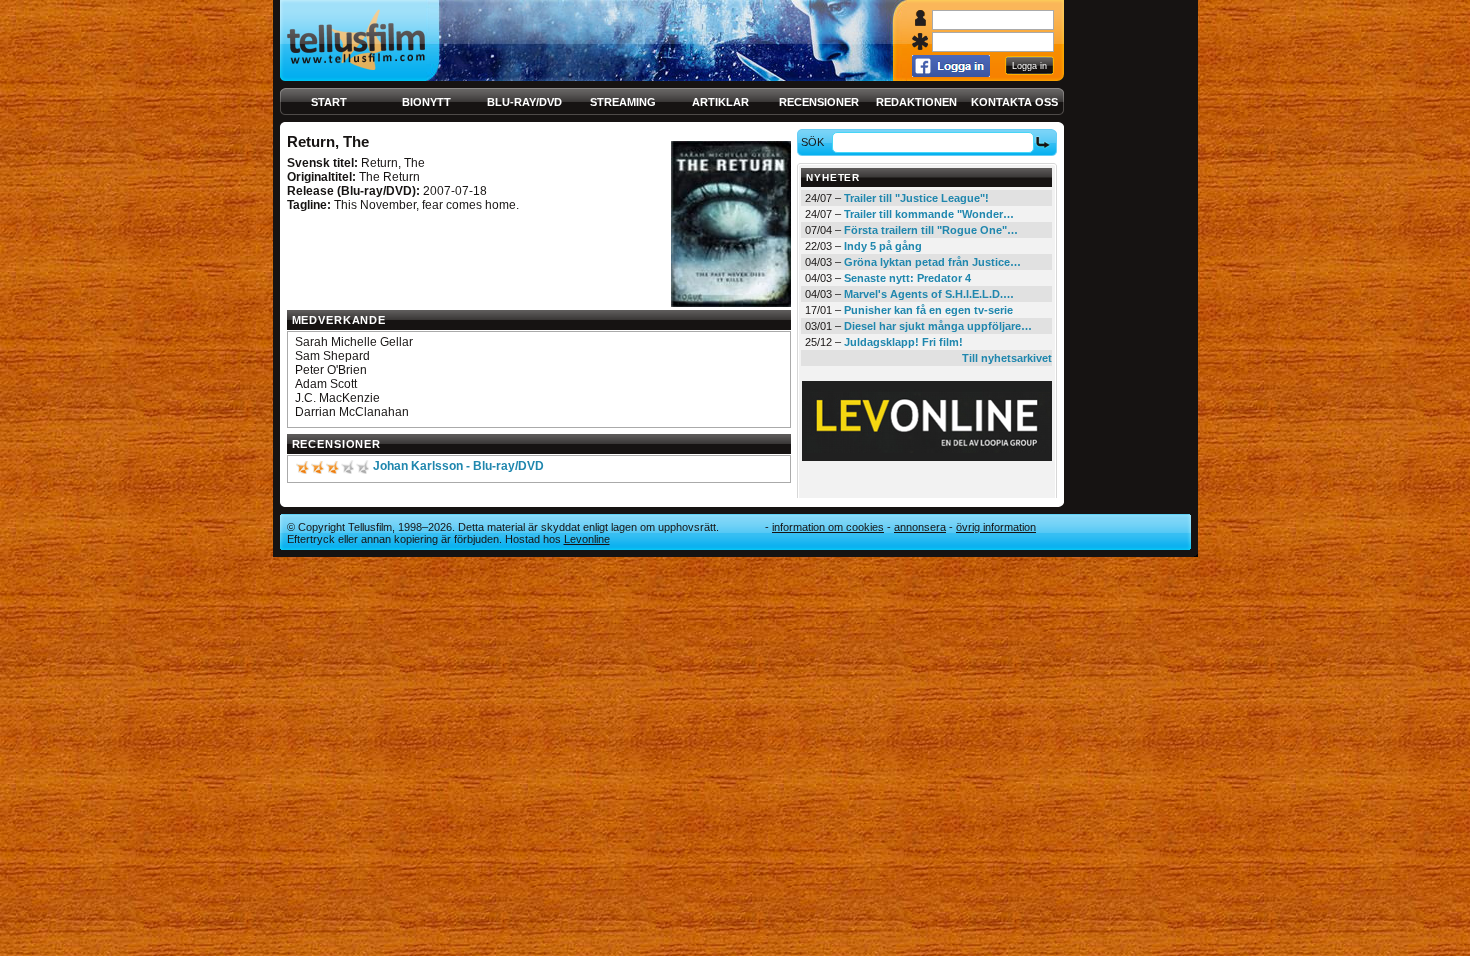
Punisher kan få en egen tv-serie (928, 310)
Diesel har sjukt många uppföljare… (938, 326)
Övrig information (996, 527)
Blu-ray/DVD (524, 102)
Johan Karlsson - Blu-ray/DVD (458, 466)
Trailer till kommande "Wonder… (929, 214)
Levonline (587, 539)
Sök (812, 142)
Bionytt (426, 102)
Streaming (623, 102)
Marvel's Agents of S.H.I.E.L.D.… (929, 294)
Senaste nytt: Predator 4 (907, 278)
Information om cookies (828, 527)
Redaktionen (916, 102)
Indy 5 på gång (883, 246)
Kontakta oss (1014, 102)
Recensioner (819, 102)
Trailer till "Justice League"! (916, 198)
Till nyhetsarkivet (1007, 358)
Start (329, 102)
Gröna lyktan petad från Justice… (932, 262)
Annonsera (920, 527)
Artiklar (720, 102)
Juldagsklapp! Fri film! (903, 342)
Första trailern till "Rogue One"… (931, 230)
